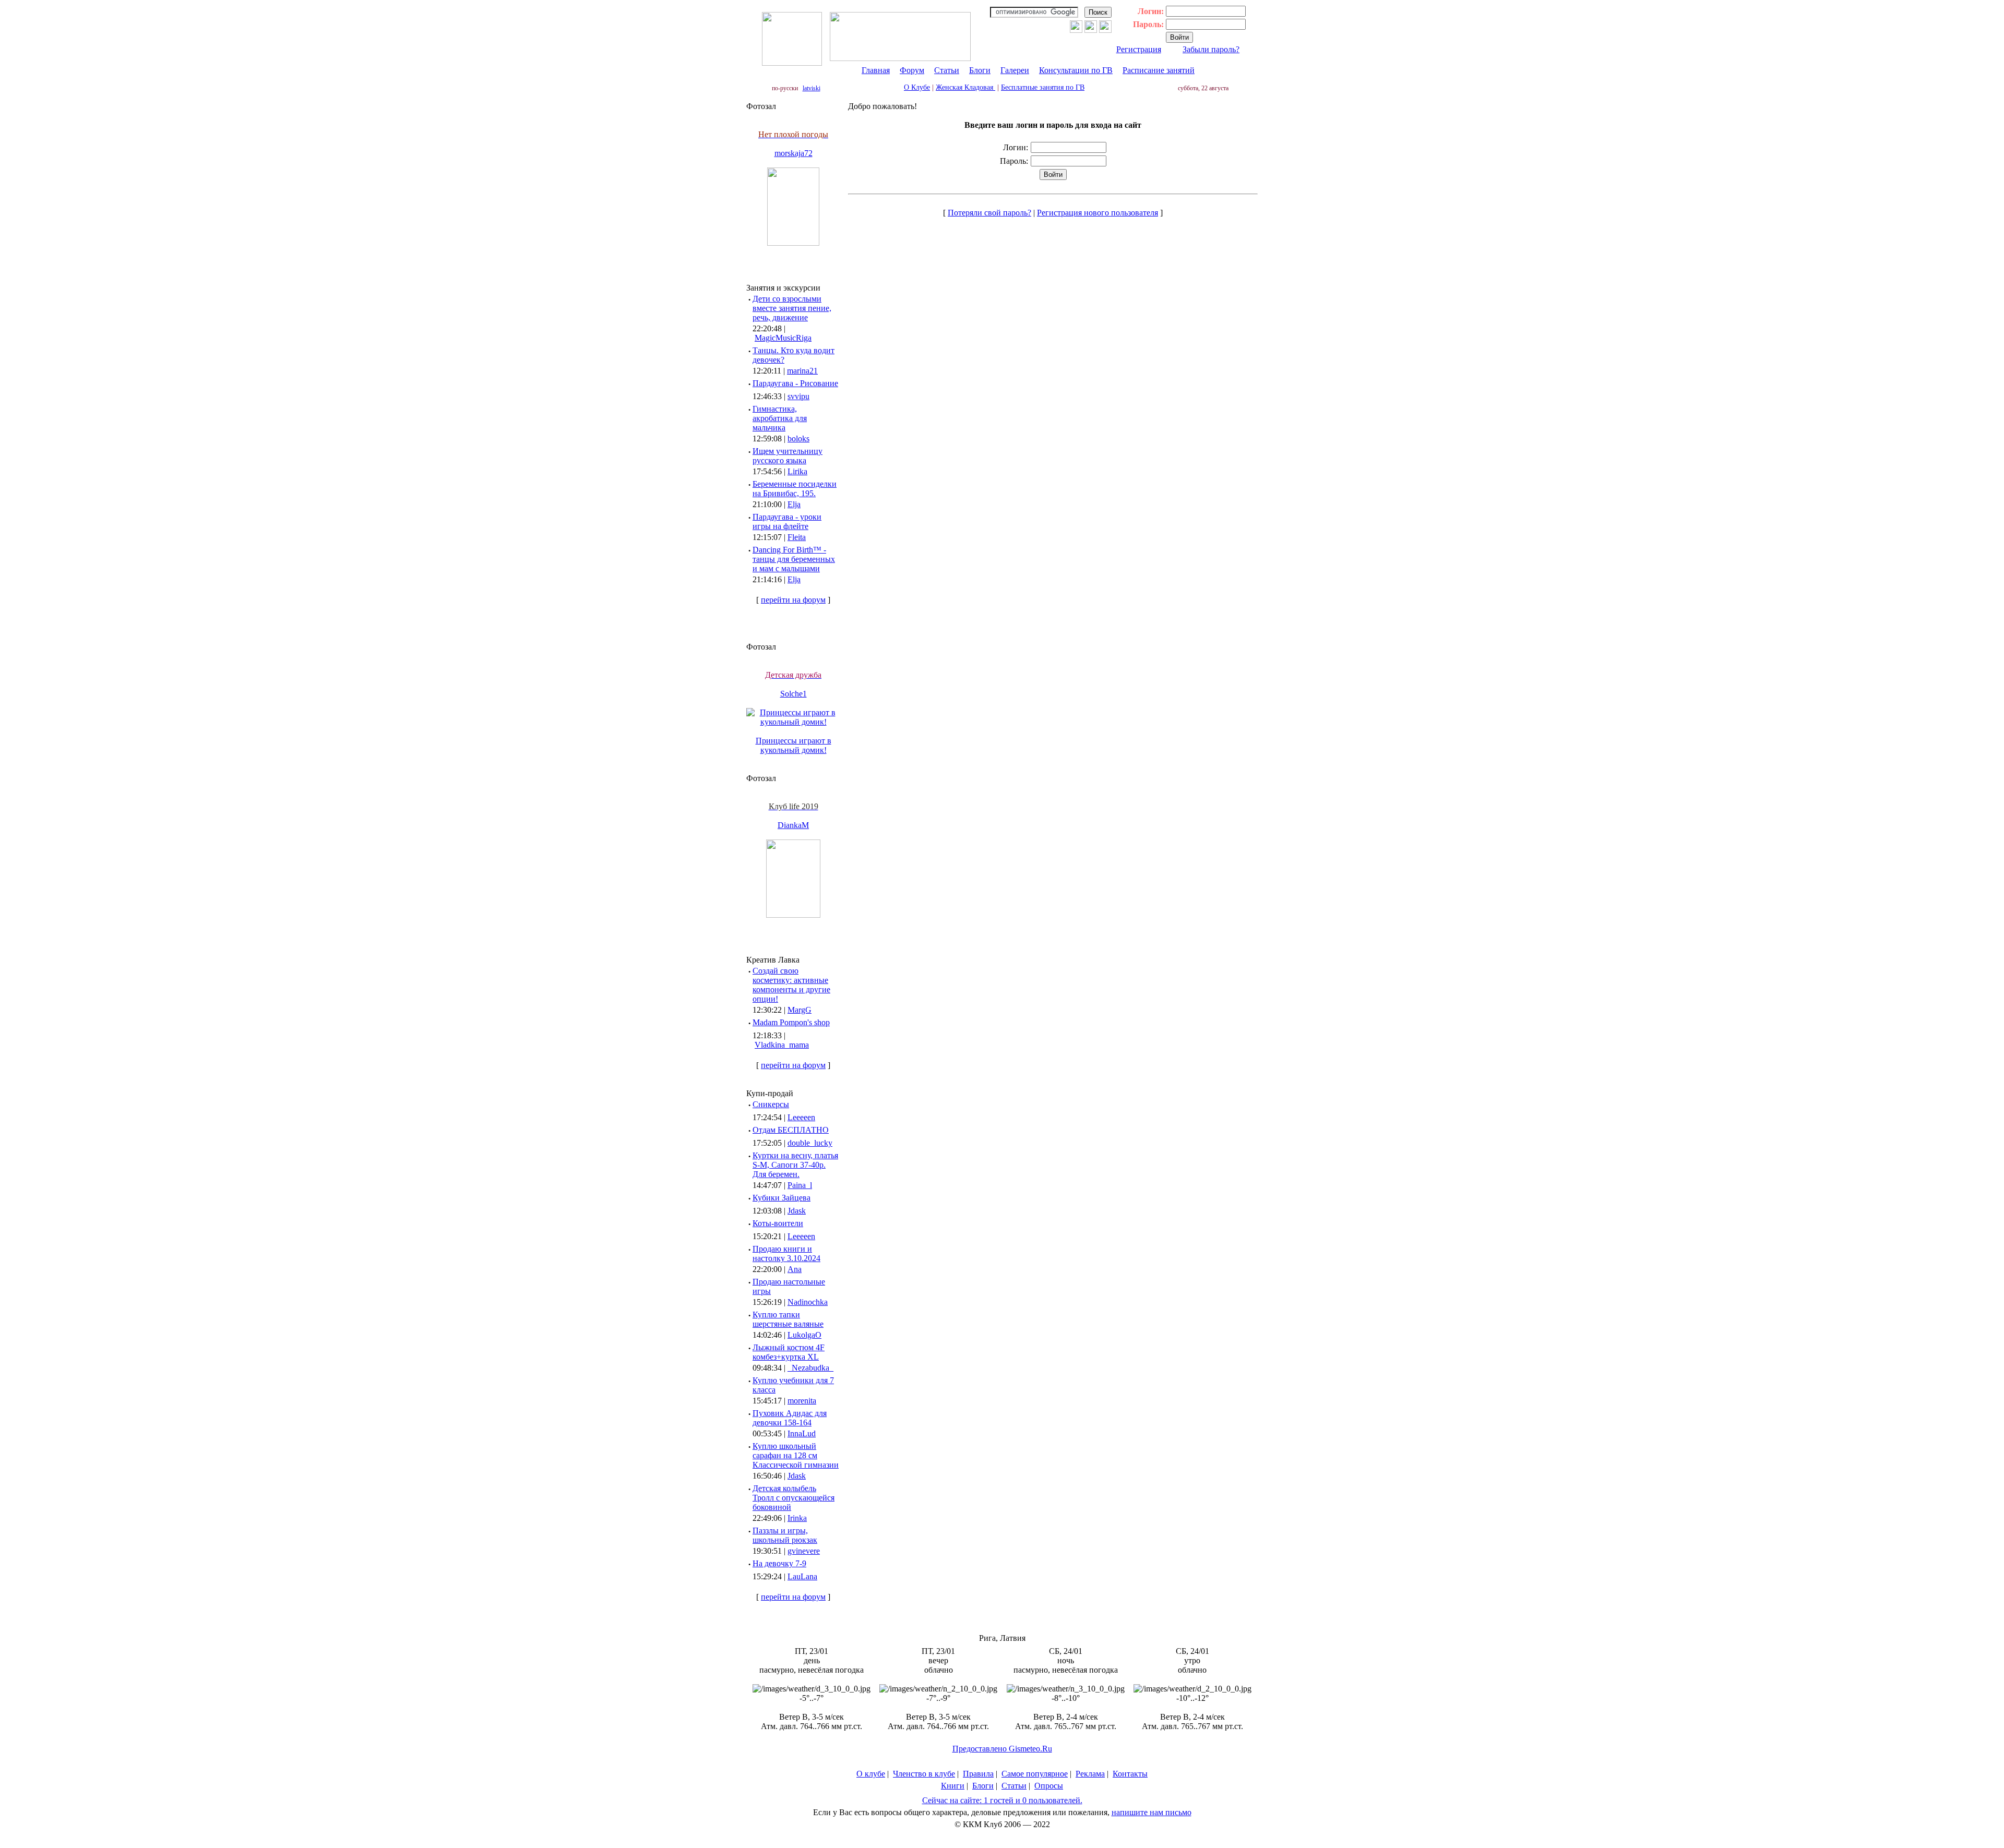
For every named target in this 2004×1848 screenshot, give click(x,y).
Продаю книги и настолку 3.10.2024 (786, 1253)
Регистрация (1139, 49)
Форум (912, 70)
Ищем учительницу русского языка (788, 456)
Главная (876, 70)
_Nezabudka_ (810, 1368)
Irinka (797, 1518)
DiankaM (793, 825)
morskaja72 (794, 153)
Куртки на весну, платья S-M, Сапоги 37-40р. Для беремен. (795, 1165)
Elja (794, 504)
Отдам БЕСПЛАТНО (791, 1130)
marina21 (802, 371)
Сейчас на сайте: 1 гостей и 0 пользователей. (1002, 1800)
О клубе (871, 1774)
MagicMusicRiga (783, 338)
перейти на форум (793, 600)
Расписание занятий (1159, 70)
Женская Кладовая (965, 87)
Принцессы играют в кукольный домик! (794, 745)
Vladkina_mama (782, 1045)
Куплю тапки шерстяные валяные (788, 1319)
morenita (802, 1401)
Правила (978, 1774)
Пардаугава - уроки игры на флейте (787, 521)
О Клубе (917, 87)
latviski (812, 88)
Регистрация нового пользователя (1098, 213)
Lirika (797, 471)
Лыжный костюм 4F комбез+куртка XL (789, 1352)
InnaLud (802, 1433)
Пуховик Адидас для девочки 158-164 (790, 1418)
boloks (798, 439)
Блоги (980, 70)
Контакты (1130, 1774)
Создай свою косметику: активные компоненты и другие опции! (791, 985)
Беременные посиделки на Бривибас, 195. (795, 489)
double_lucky (810, 1143)
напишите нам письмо (1152, 1812)
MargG (800, 1010)
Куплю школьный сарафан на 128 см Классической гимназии (796, 1455)
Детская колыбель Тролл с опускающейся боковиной (794, 1498)
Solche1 (794, 694)
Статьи (947, 70)
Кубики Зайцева (782, 1198)
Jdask (797, 1211)
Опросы (1049, 1786)
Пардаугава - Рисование (795, 383)
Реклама (1090, 1774)
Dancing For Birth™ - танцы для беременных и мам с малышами (794, 559)
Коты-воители (778, 1223)
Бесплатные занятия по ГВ (1043, 87)
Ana (795, 1269)
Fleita (797, 537)
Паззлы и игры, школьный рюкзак (785, 1535)
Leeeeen (801, 1117)
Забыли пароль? (1211, 49)
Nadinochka (808, 1302)
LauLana (802, 1576)
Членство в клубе (924, 1774)
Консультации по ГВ (1076, 70)
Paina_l (800, 1185)
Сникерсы (771, 1104)
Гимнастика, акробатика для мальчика (780, 418)
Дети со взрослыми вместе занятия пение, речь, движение (792, 308)
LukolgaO (804, 1335)
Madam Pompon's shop (791, 1022)
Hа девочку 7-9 (779, 1563)
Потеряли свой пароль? (989, 213)
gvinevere (804, 1551)
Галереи (1015, 70)
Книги (953, 1786)
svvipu (798, 396)
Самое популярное (1035, 1774)
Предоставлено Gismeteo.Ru (1002, 1749)
